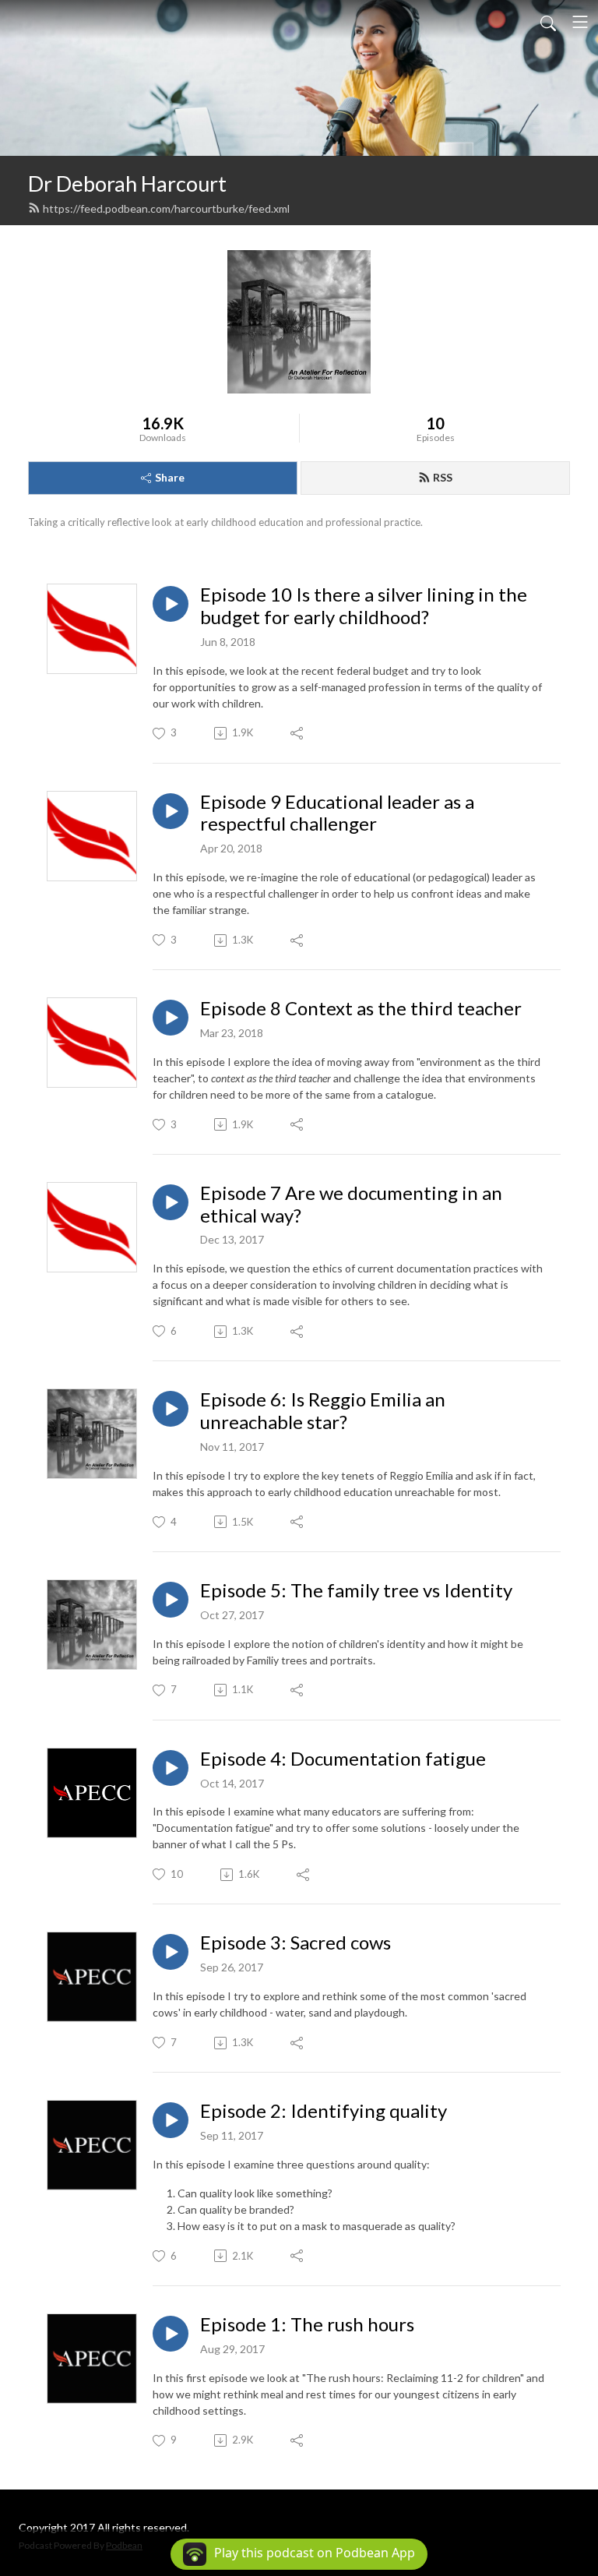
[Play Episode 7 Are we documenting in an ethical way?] (171, 1202)
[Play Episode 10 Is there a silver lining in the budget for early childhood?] (171, 604)
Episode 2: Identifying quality (324, 2111)
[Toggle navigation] (580, 22)
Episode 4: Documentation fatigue (343, 1759)
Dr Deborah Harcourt (127, 183)
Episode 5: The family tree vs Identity (356, 1590)
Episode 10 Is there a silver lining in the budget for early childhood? (364, 606)
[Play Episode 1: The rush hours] (171, 2334)
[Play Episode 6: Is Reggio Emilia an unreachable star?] (171, 1409)
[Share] (298, 733)
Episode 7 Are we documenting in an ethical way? (351, 1204)
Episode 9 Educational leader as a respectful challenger (337, 813)
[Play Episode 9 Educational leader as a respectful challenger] (171, 811)
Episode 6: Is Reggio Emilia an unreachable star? (323, 1411)
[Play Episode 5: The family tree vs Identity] (171, 1600)
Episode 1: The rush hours (307, 2324)
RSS (443, 477)
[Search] (548, 22)
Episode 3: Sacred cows (295, 1943)
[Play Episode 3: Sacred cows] (171, 1952)
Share (170, 477)
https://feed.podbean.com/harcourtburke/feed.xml (166, 208)
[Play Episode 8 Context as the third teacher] (171, 1018)
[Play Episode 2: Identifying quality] (171, 2120)
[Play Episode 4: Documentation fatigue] (171, 1768)
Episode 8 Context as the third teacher (361, 1008)
